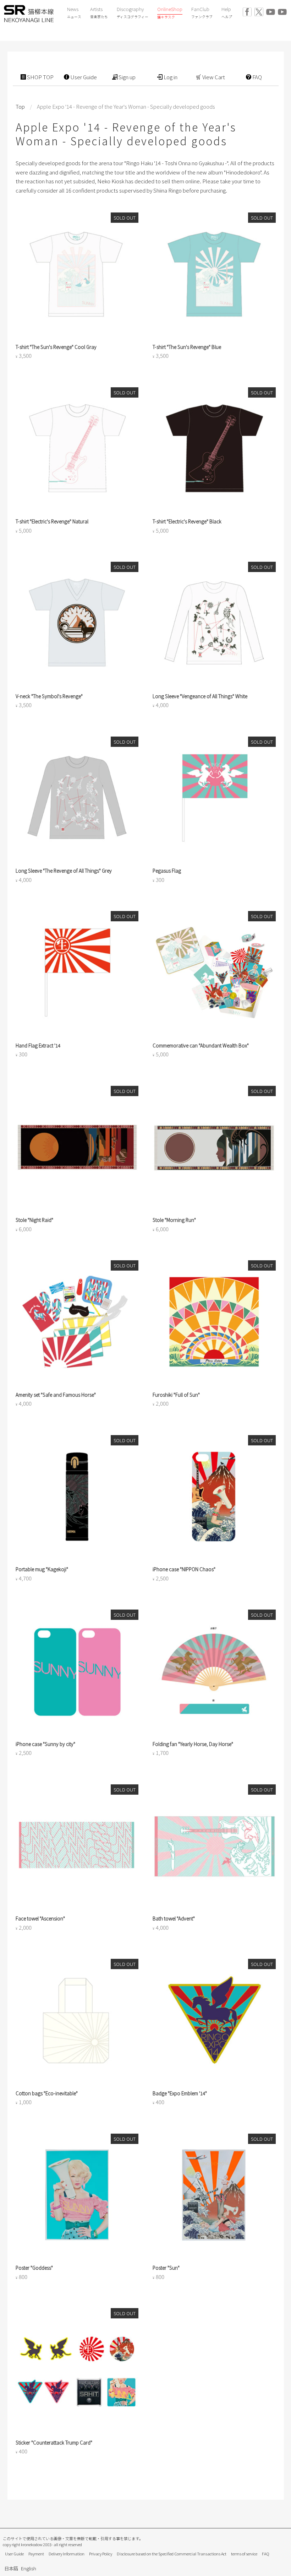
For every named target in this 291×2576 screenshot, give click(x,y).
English (29, 2568)
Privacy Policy (101, 2554)
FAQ (266, 2554)
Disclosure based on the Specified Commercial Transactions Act (172, 2554)
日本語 (11, 2568)
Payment (36, 2554)
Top (20, 106)
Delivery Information (67, 2554)
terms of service (244, 2554)
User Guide (14, 2554)
